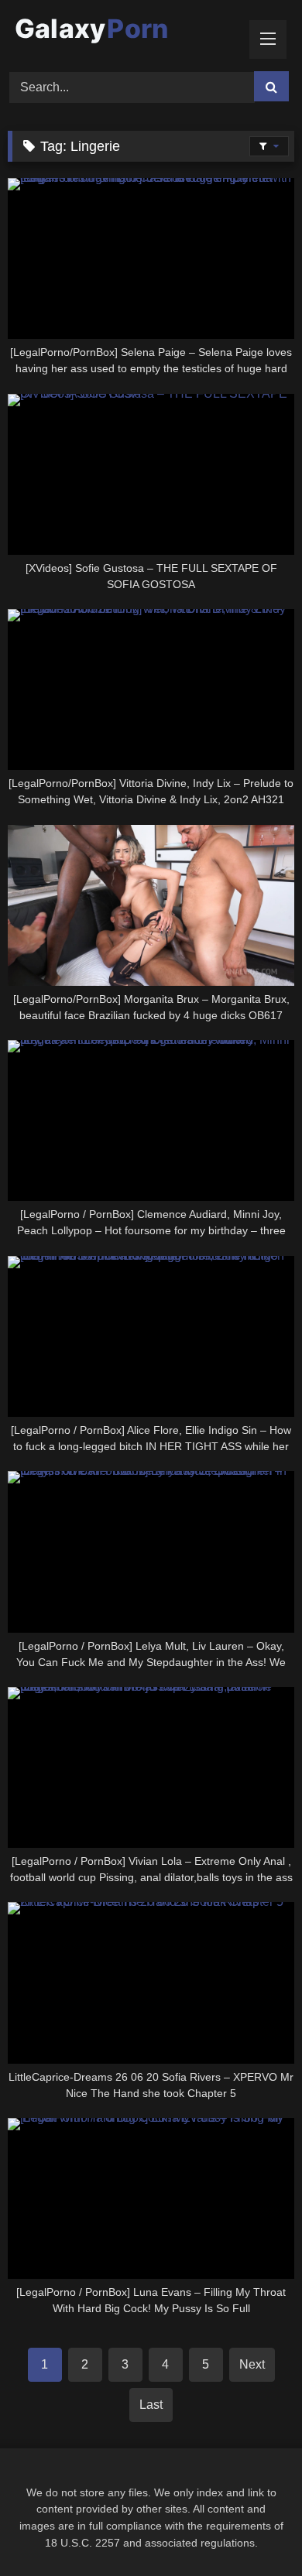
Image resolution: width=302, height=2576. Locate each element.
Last (151, 2405)
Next (252, 2364)
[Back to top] (254, 2530)
